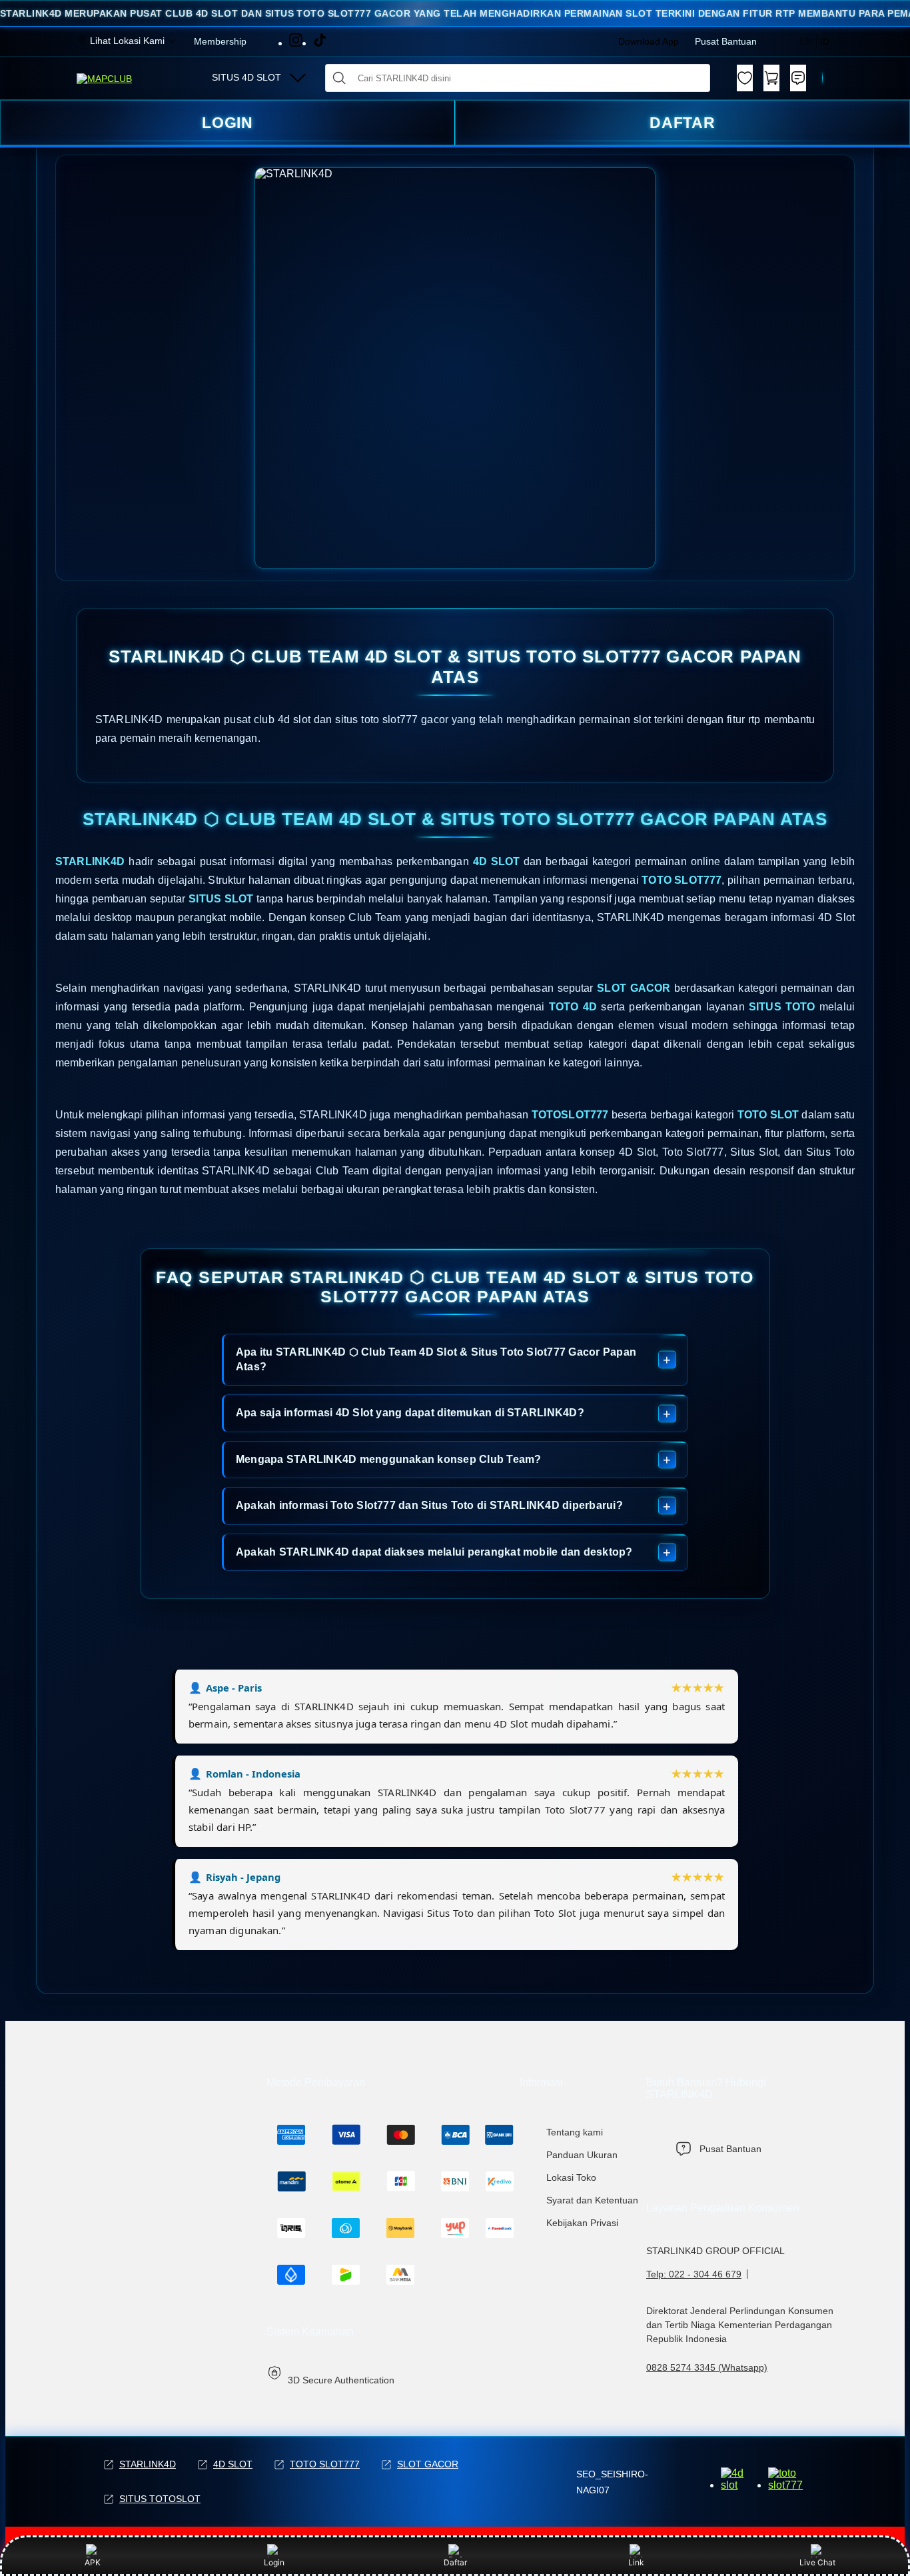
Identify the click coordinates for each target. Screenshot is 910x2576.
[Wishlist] (745, 78)
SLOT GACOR (428, 2464)
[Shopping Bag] (771, 78)
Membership (220, 41)
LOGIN (228, 123)
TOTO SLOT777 (325, 2464)
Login (274, 2562)
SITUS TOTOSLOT (160, 2499)
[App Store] (801, 2485)
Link (636, 2562)
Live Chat (817, 2562)
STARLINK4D (148, 2464)
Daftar (455, 2562)
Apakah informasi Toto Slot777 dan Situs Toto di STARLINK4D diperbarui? (429, 1505)
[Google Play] (742, 2485)
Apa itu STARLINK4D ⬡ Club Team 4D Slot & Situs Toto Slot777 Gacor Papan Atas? (436, 1359)
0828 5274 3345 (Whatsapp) (707, 2367)
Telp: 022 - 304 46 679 (694, 2274)
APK (93, 2562)
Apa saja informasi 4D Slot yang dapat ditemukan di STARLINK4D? (410, 1413)
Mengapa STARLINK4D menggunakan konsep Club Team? (389, 1459)
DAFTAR (683, 123)
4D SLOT (233, 2464)
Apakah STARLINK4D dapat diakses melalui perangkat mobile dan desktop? (434, 1552)
